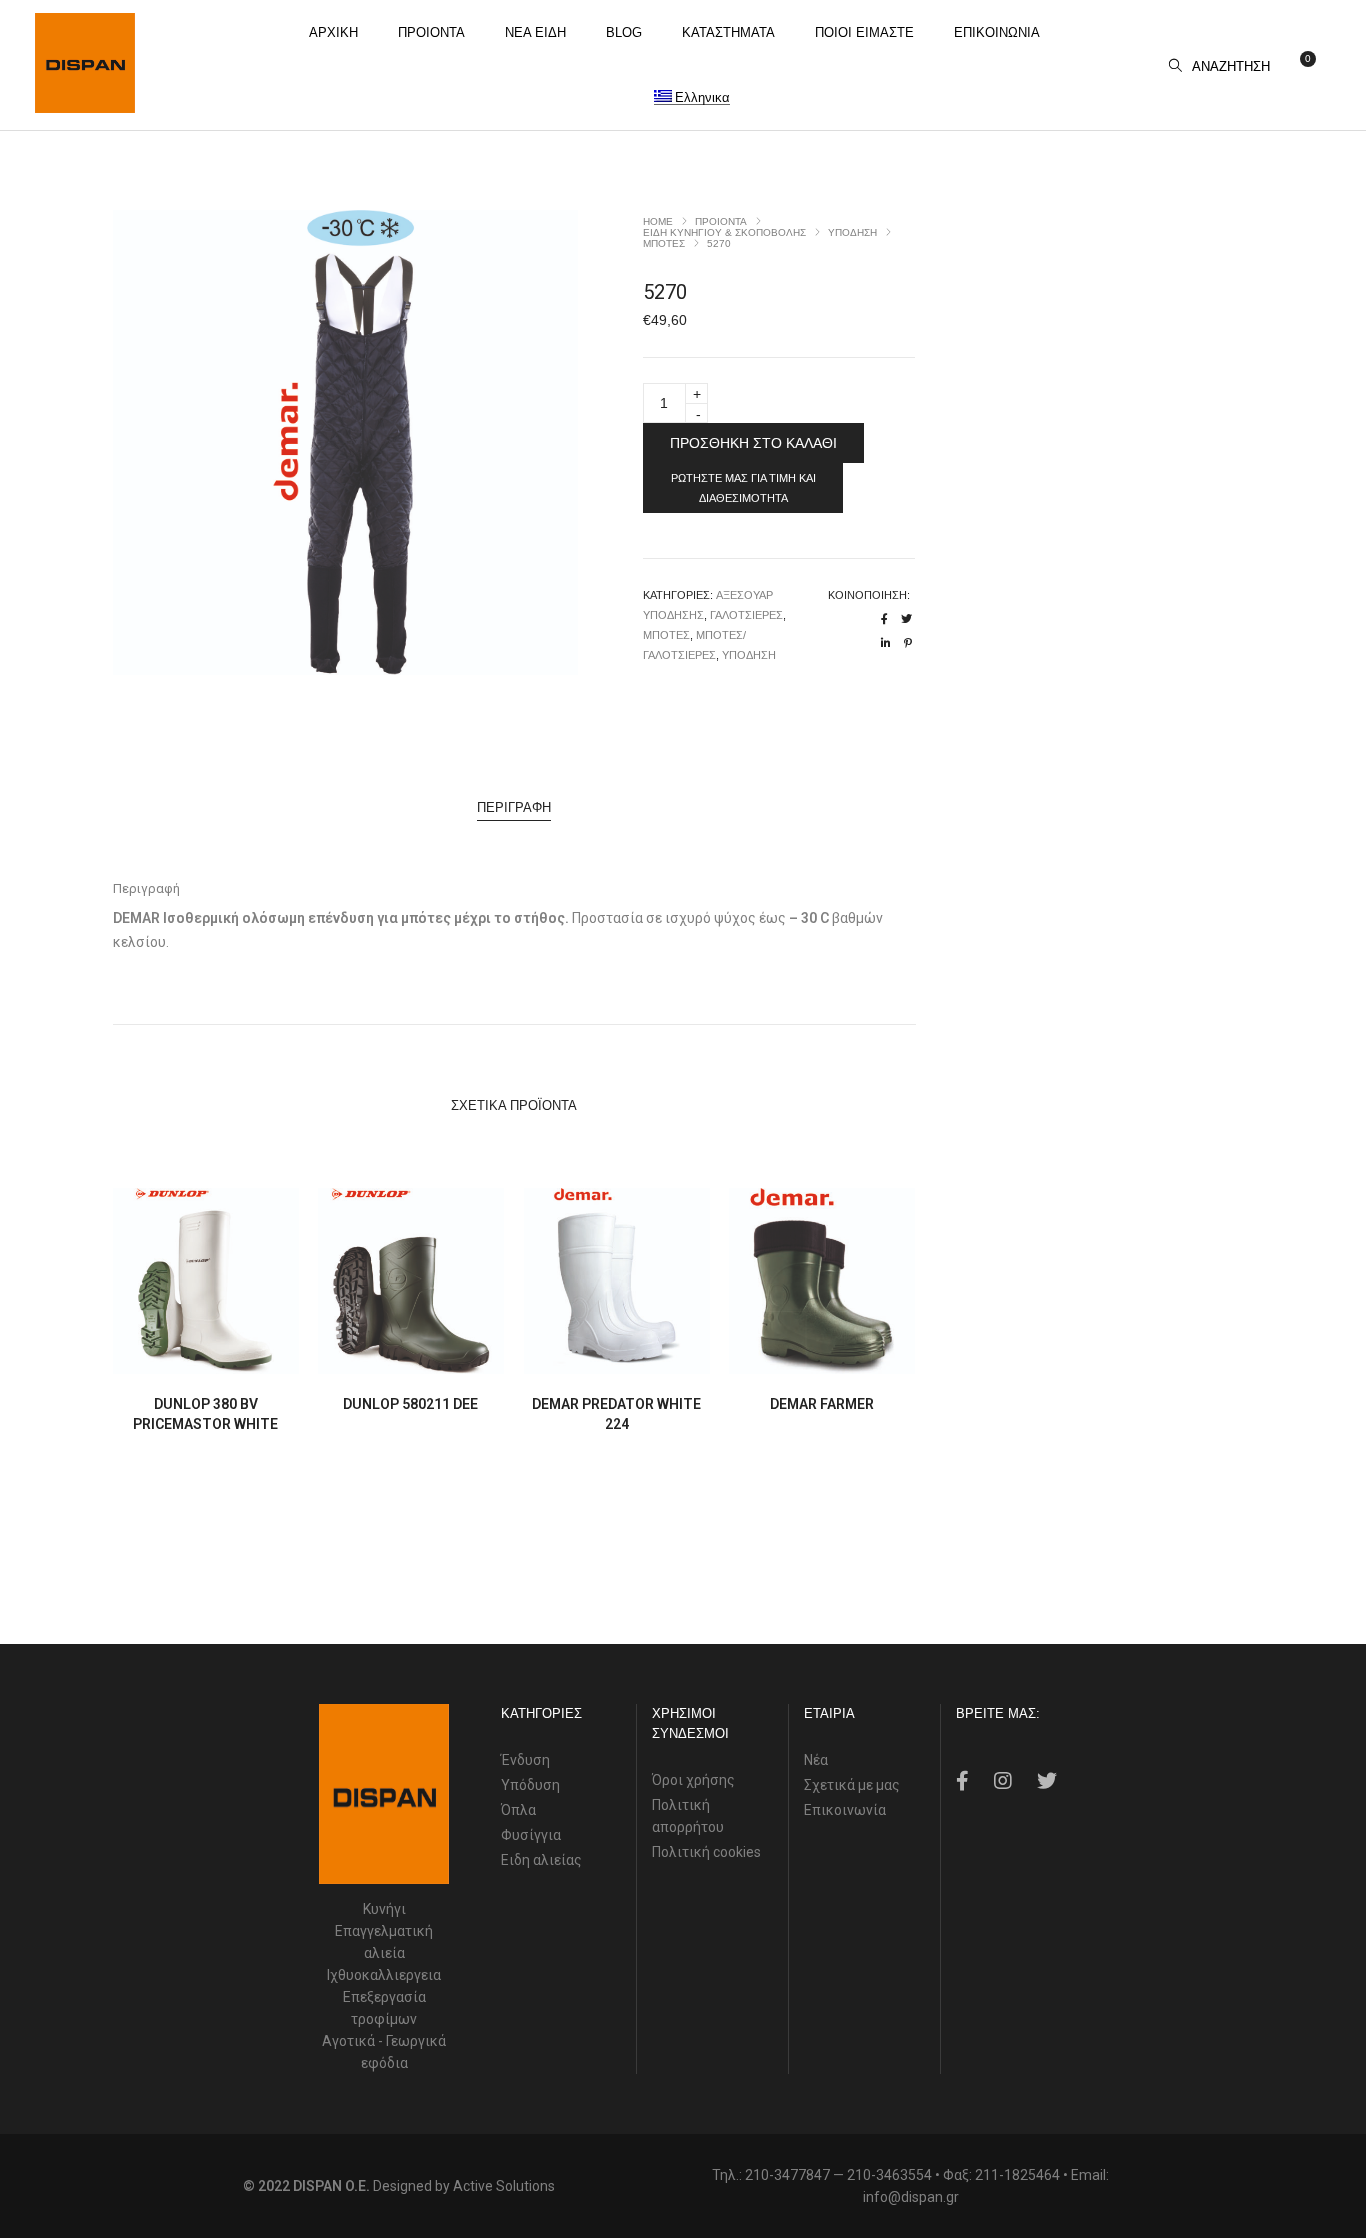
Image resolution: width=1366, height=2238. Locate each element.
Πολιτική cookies (706, 1852)
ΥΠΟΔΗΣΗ (852, 232)
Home (658, 221)
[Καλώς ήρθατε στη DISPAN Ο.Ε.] (85, 105)
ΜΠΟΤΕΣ (664, 243)
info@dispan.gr (911, 2197)
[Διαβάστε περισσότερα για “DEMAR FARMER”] (775, 1356)
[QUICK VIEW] (252, 1356)
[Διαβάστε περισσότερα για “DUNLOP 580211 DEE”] (364, 1356)
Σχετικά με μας (852, 1785)
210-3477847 (787, 2175)
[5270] (884, 619)
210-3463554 (889, 2175)
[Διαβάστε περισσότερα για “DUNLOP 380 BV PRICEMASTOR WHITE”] (159, 1356)
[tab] (514, 808)
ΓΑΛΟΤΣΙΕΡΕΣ (746, 615)
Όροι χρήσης (693, 1780)
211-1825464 (1017, 2175)
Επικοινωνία (845, 1810)
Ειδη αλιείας (541, 1860)
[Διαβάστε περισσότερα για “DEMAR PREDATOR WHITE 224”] (570, 1356)
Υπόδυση (530, 1785)
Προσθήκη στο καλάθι (753, 443)
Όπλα (518, 1810)
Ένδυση (525, 1760)
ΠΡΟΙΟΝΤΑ (721, 221)
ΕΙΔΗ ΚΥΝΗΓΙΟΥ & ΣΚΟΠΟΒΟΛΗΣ (724, 232)
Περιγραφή (514, 807)
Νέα (816, 1760)
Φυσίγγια (531, 1835)
